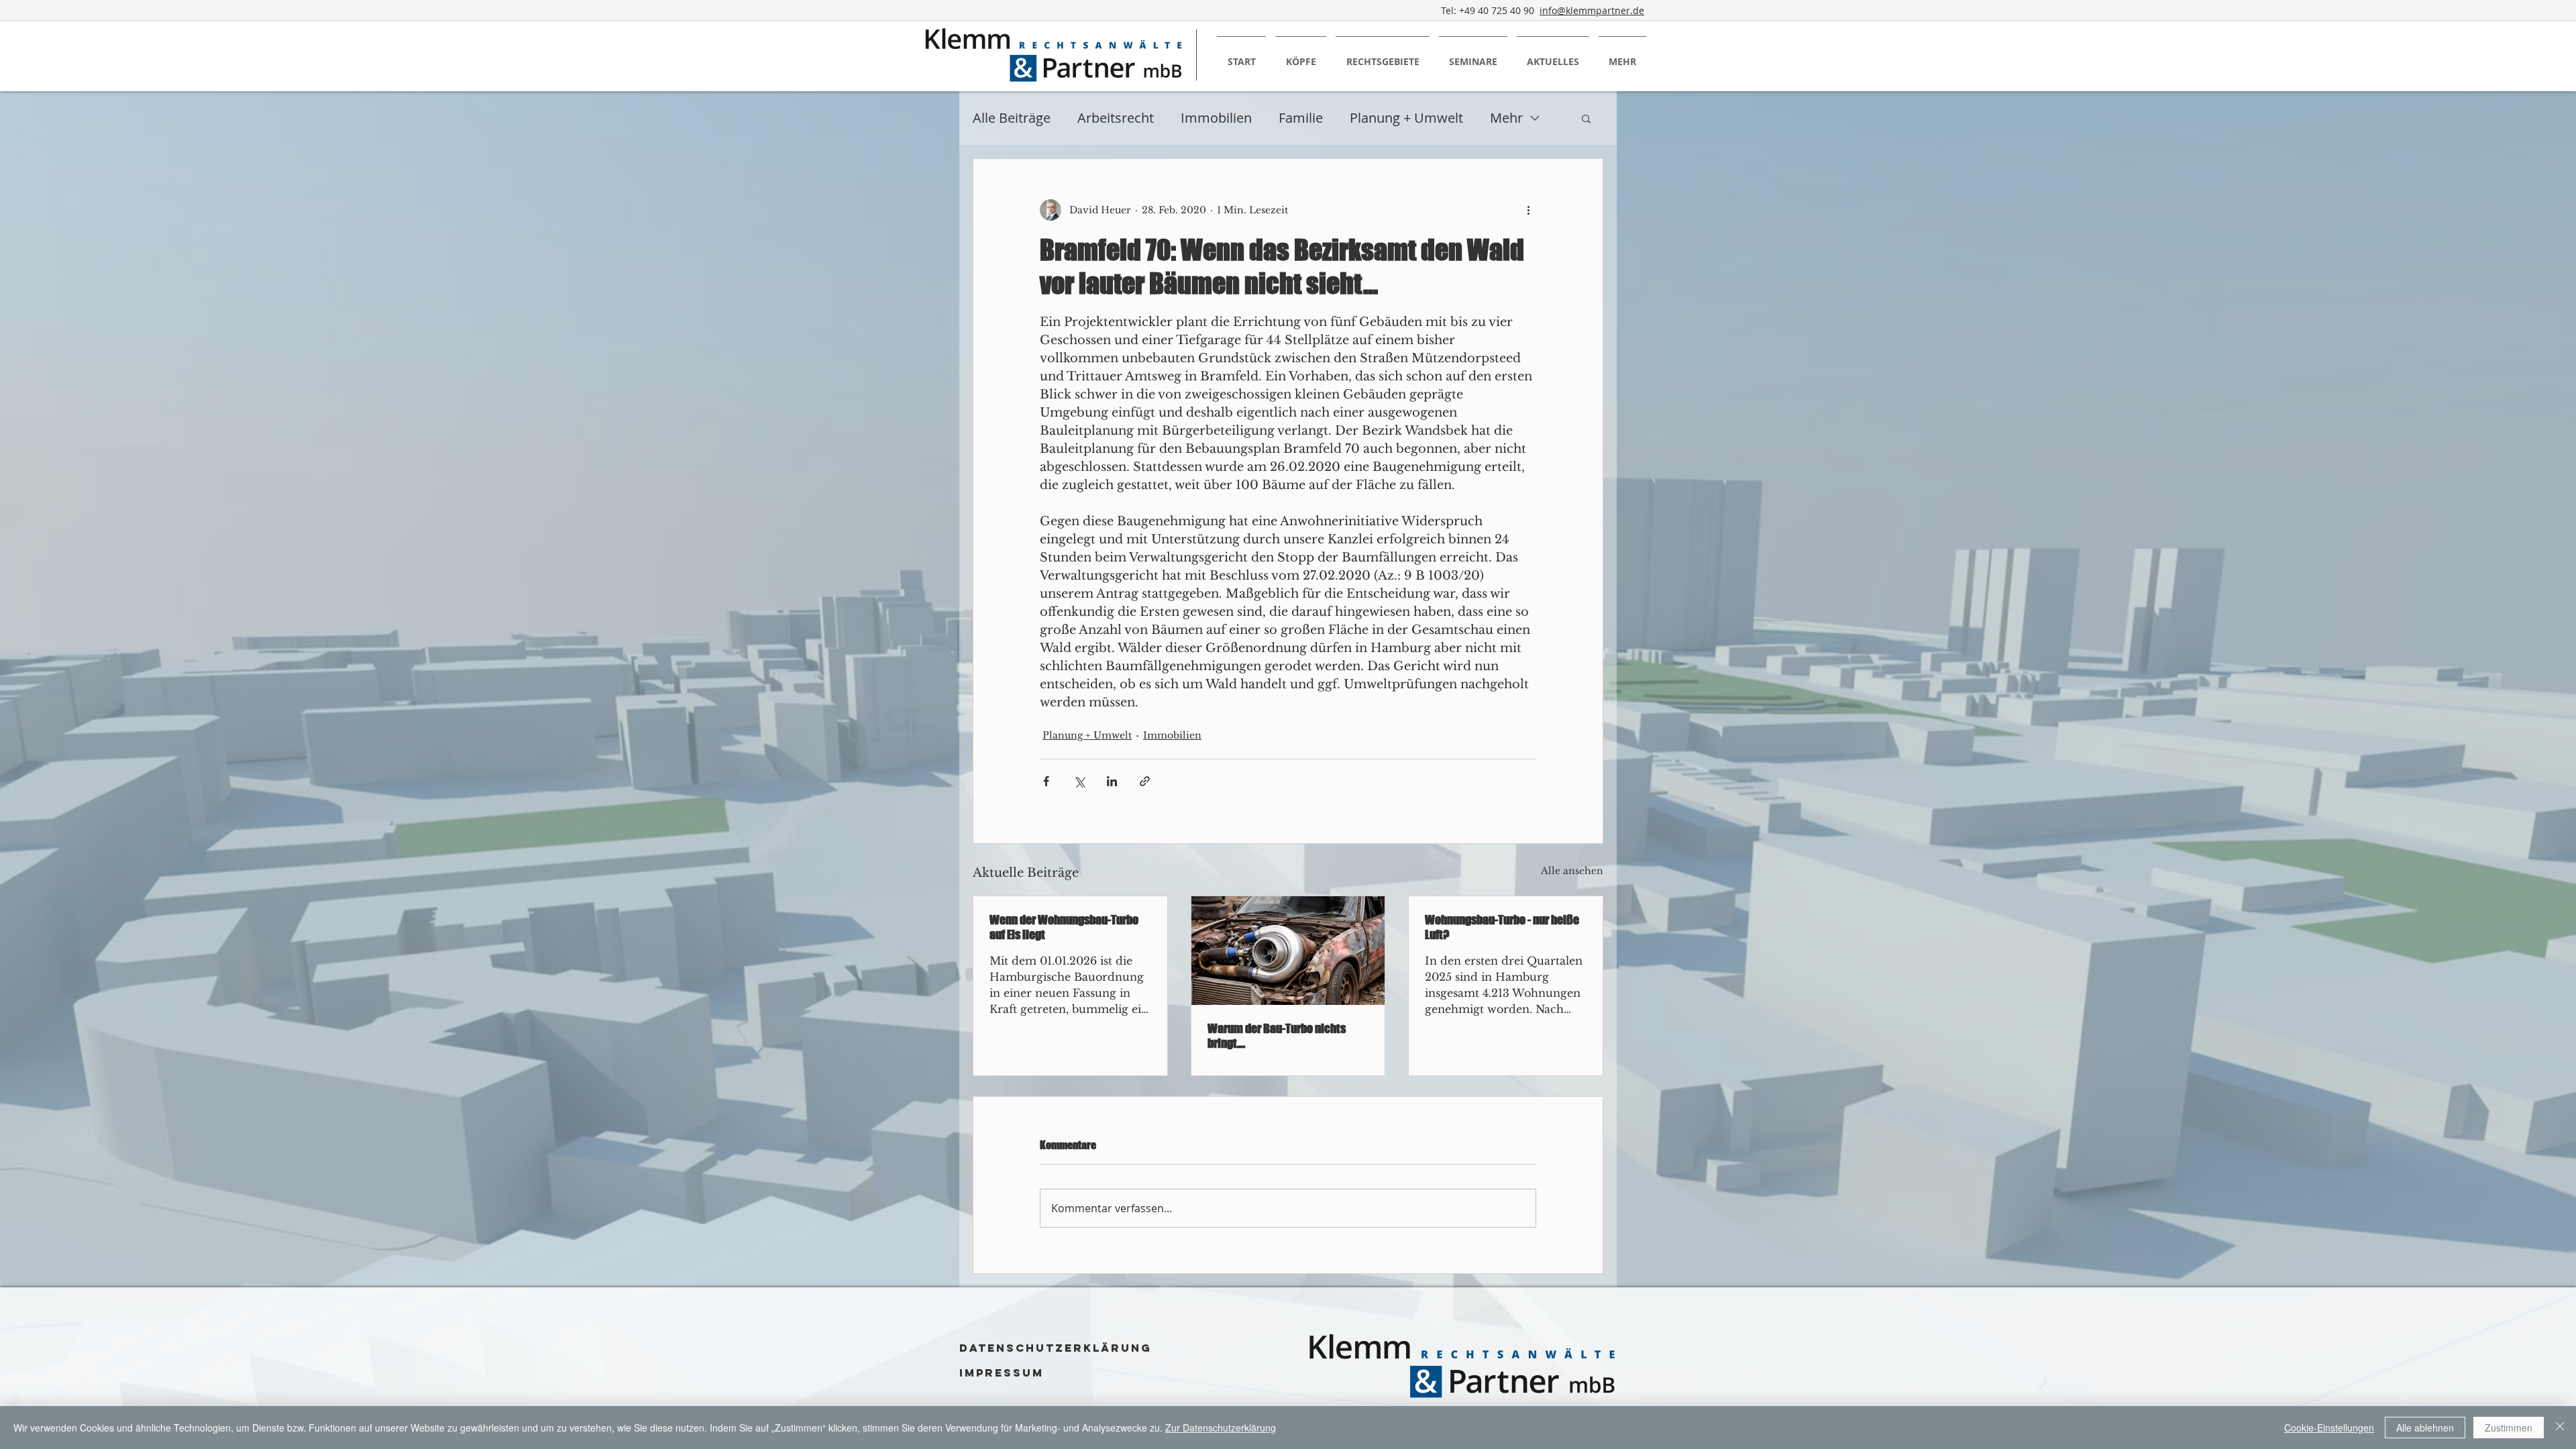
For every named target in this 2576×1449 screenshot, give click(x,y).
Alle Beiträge (1012, 118)
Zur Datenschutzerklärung (1221, 1428)
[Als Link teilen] (1145, 781)
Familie (1301, 118)
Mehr (1506, 118)
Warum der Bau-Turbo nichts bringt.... (1277, 1036)
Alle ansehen (1572, 871)
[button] (1586, 118)
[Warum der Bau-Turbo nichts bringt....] (1288, 951)
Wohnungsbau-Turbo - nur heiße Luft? (1502, 927)
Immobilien (1216, 118)
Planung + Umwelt (1406, 118)
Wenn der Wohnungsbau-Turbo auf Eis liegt (1064, 927)
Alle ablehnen (2425, 1428)
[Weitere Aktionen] (1528, 210)
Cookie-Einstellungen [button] (2329, 1428)
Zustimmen (2509, 1428)
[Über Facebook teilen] (1046, 781)
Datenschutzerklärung (1056, 1348)
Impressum (1002, 1373)
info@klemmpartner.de (1592, 10)
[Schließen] (2560, 1428)
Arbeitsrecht (1116, 118)
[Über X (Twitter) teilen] (1079, 781)
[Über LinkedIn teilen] (1112, 781)
